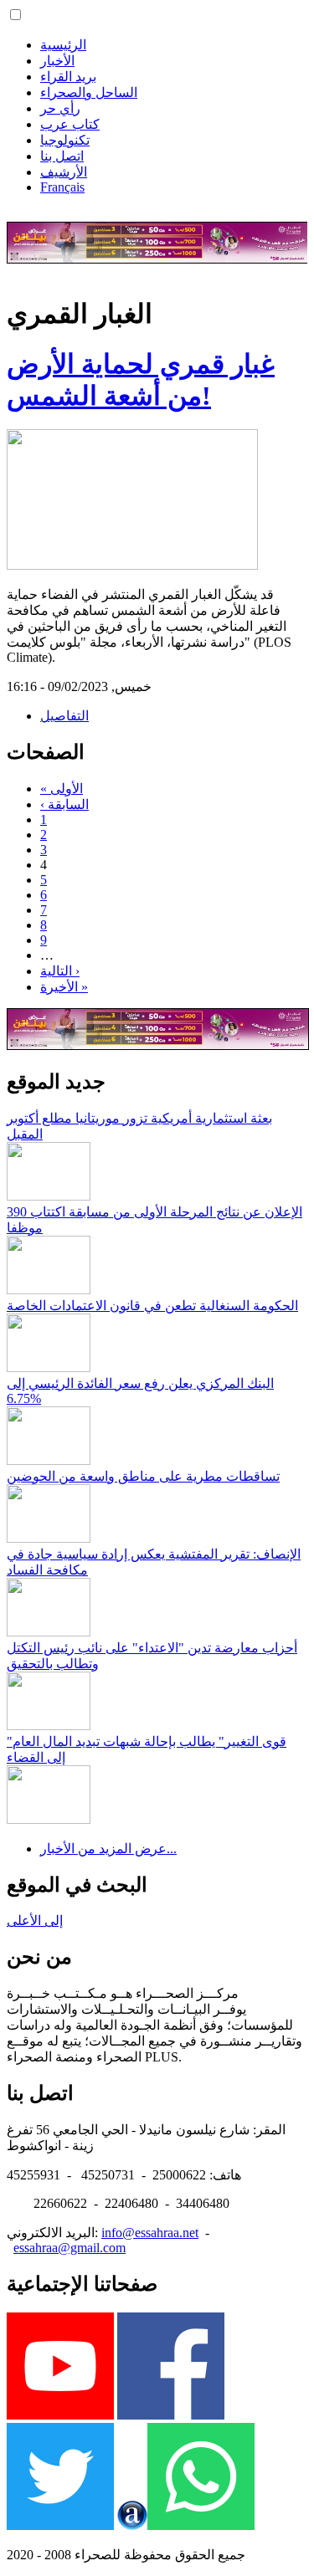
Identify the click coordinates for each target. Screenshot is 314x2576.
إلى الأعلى (35, 1920)
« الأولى (62, 789)
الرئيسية (63, 45)
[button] (15, 15)
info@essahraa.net (150, 2233)
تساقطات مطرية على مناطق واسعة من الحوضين (143, 1476)
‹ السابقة (64, 804)
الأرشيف (64, 172)
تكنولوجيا (65, 140)
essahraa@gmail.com (69, 2248)
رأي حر (60, 108)
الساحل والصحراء (89, 92)
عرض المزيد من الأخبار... (108, 1849)
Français (62, 187)
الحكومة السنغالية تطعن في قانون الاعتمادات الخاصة (152, 1306)
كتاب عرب (70, 124)
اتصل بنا (62, 156)
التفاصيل (64, 716)
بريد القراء (68, 77)
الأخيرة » (64, 987)
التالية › (60, 971)
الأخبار (57, 61)
